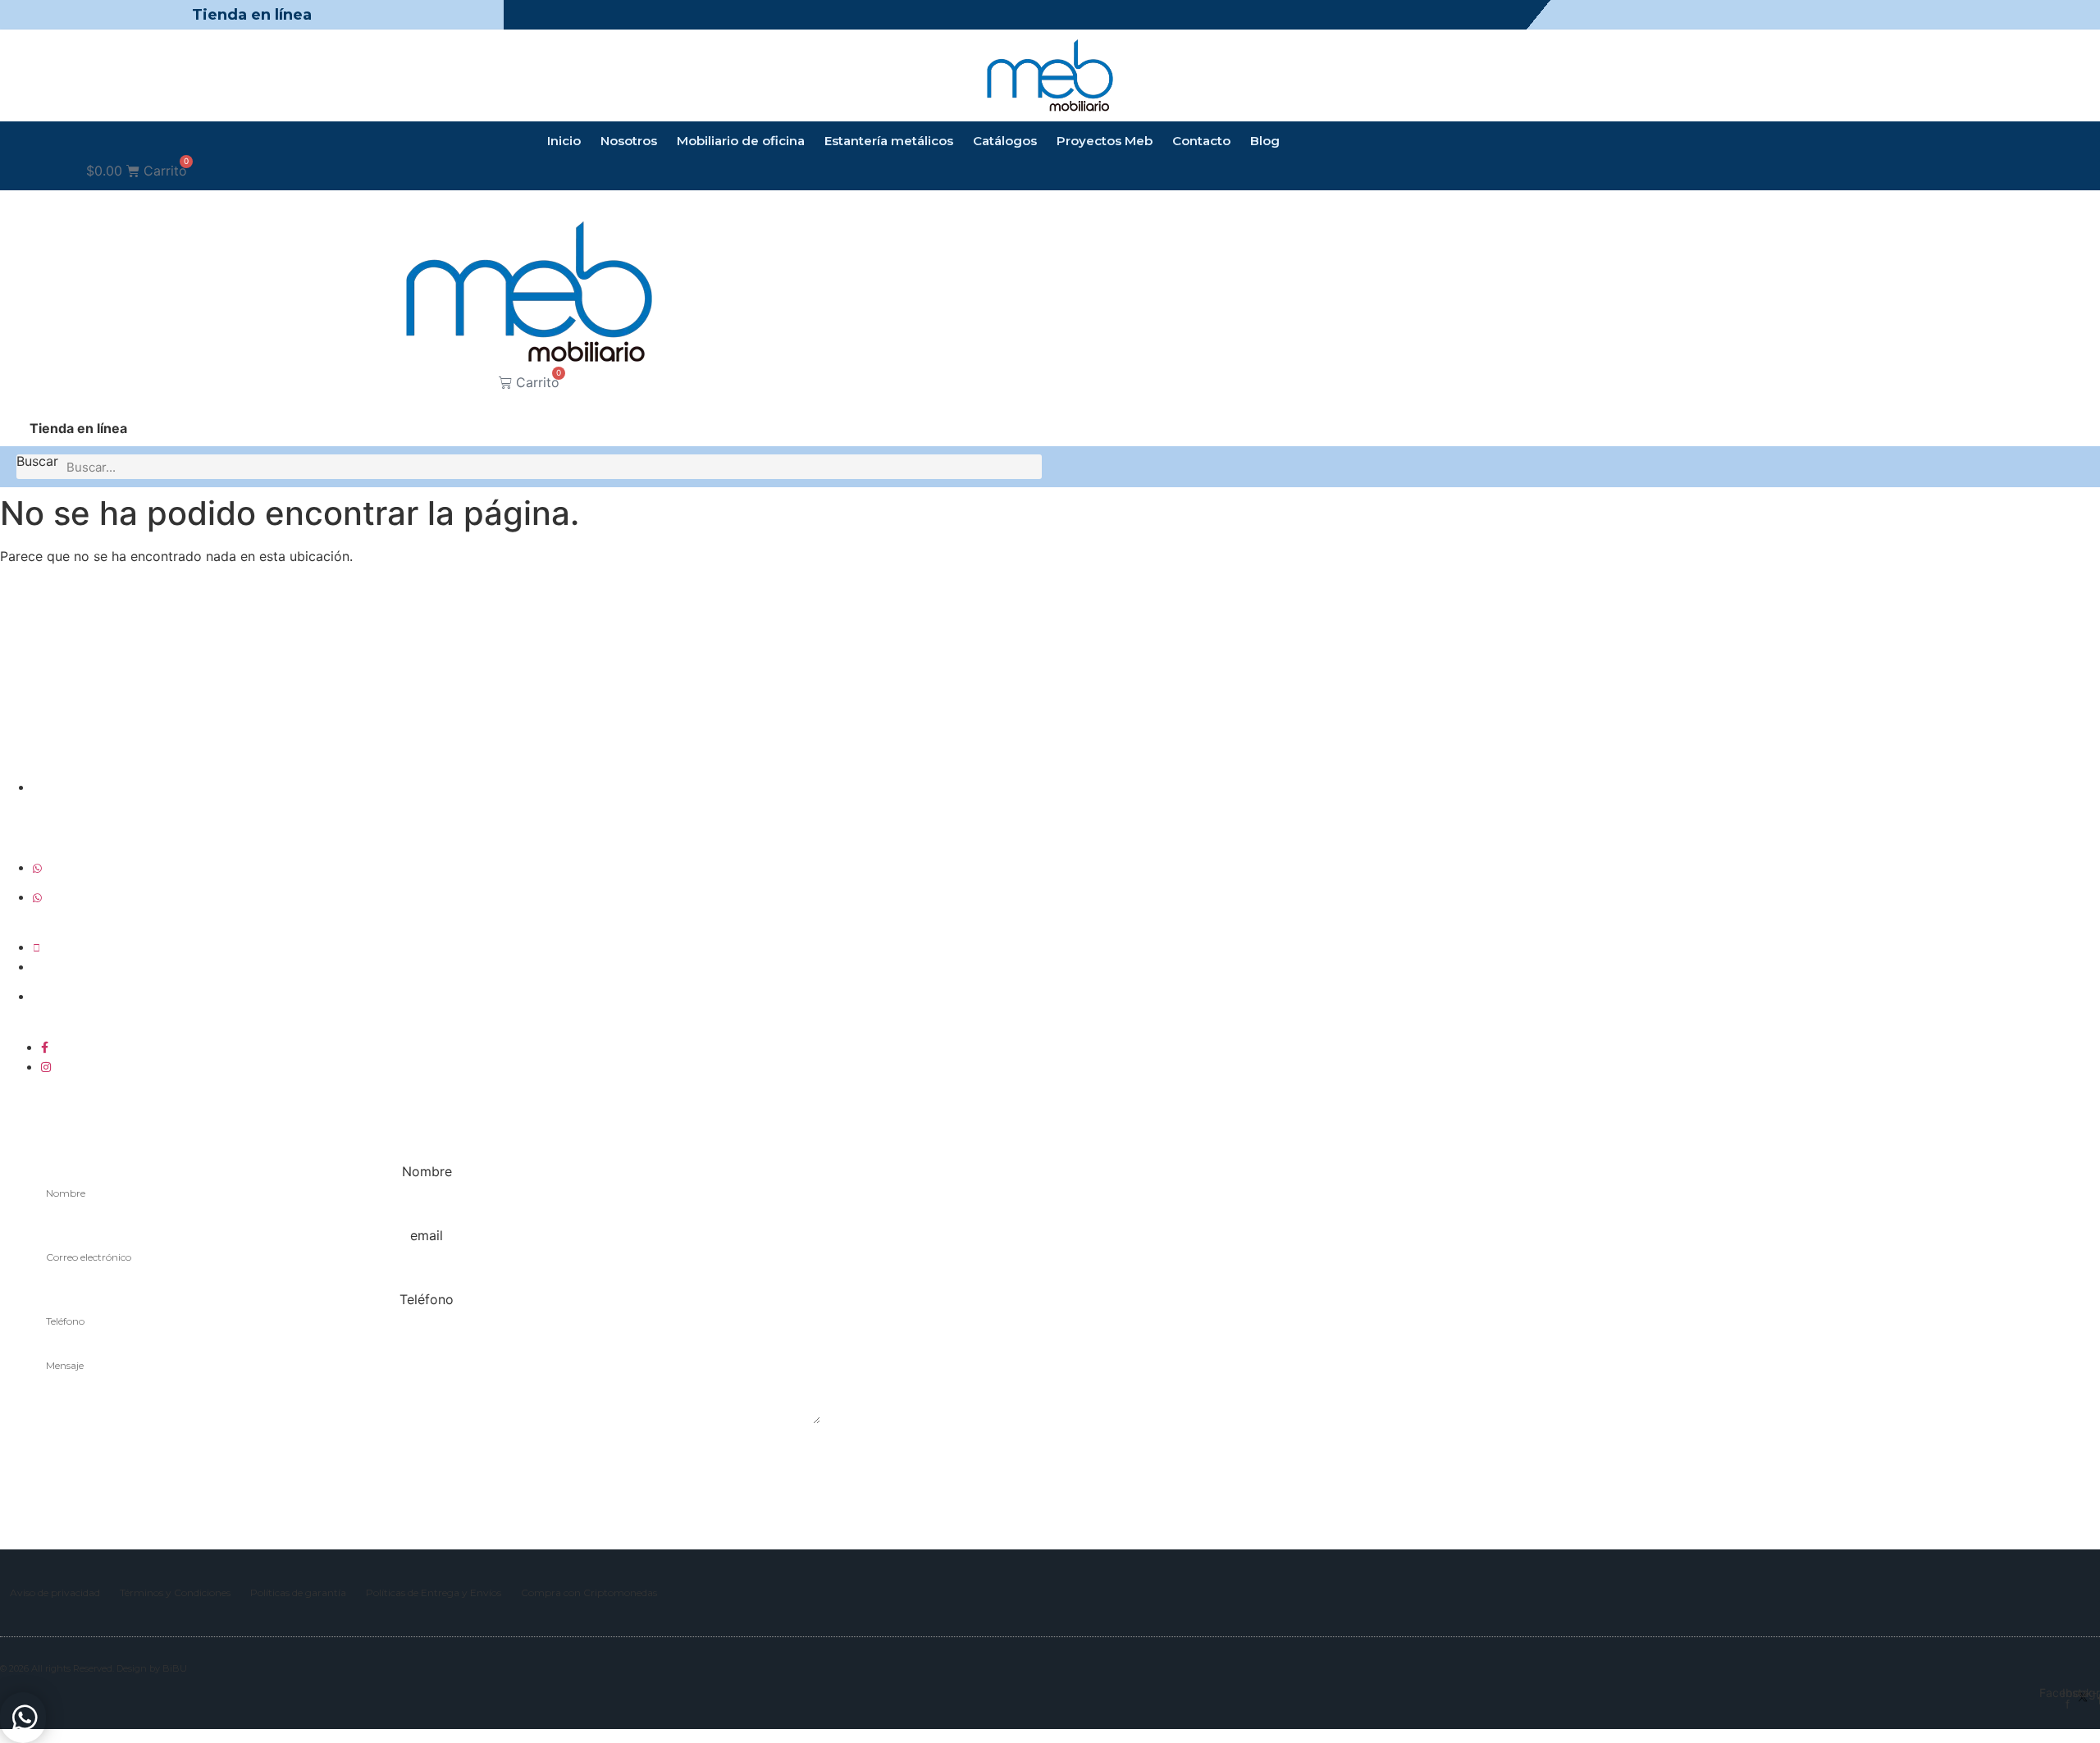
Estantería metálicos (889, 141)
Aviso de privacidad (55, 1592)
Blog (1265, 141)
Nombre (427, 1171)
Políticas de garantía (298, 1592)
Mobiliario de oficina (741, 141)
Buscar (37, 462)
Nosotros (629, 141)
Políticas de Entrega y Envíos (434, 1592)
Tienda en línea (252, 15)
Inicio (564, 141)
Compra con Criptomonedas (589, 1592)
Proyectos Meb (1105, 141)
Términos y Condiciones (175, 1592)
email (427, 1235)
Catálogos (1005, 141)
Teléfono (427, 1299)
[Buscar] (1029, 467)
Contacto (1201, 141)
